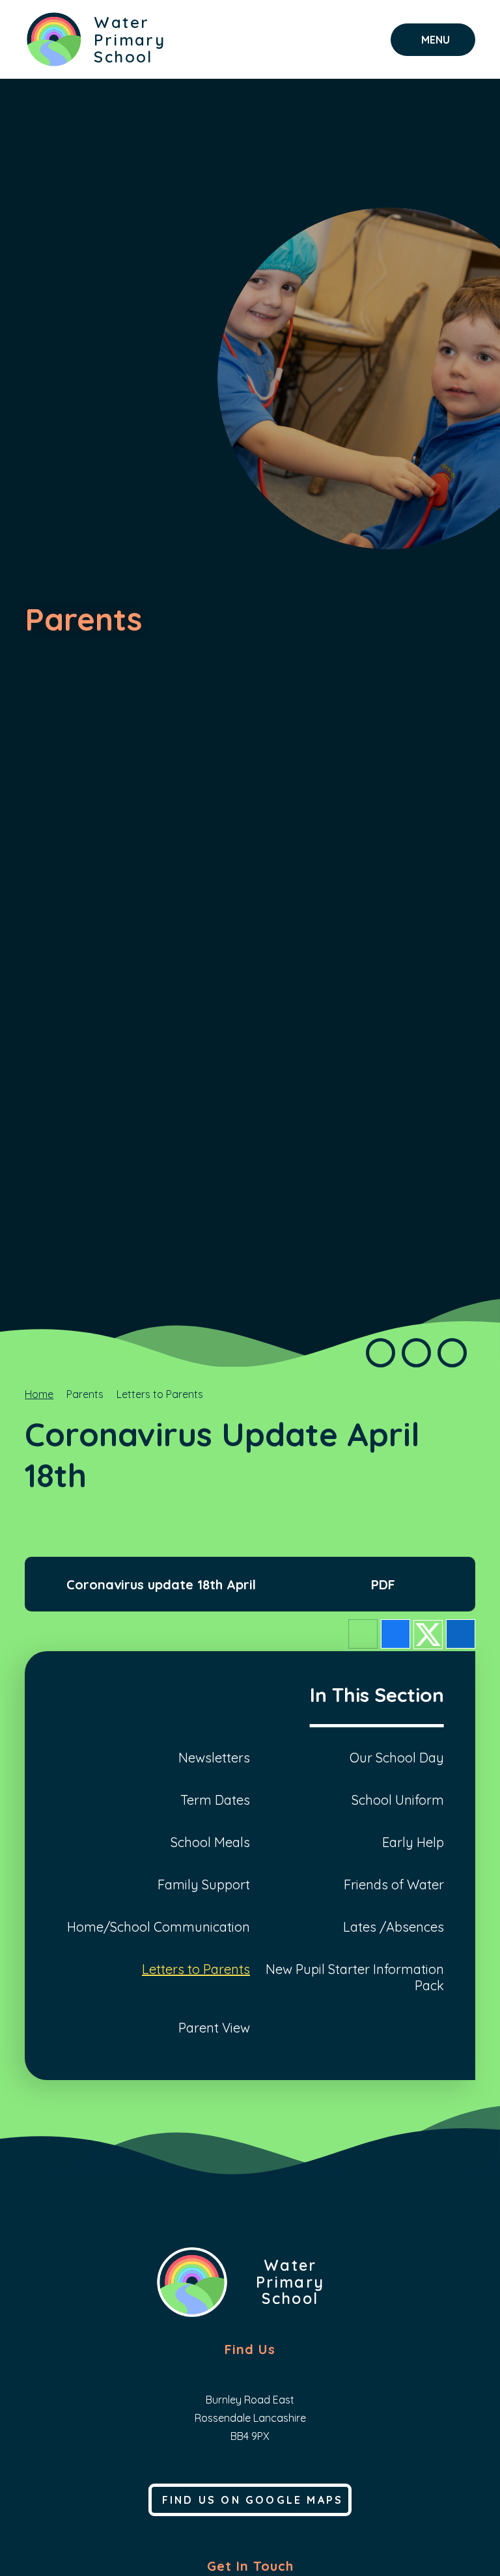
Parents (85, 1394)
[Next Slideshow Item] (452, 1353)
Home (39, 1394)
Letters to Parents (160, 1394)
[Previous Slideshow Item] (381, 1353)
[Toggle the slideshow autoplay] (416, 1353)
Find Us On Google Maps (253, 2500)
